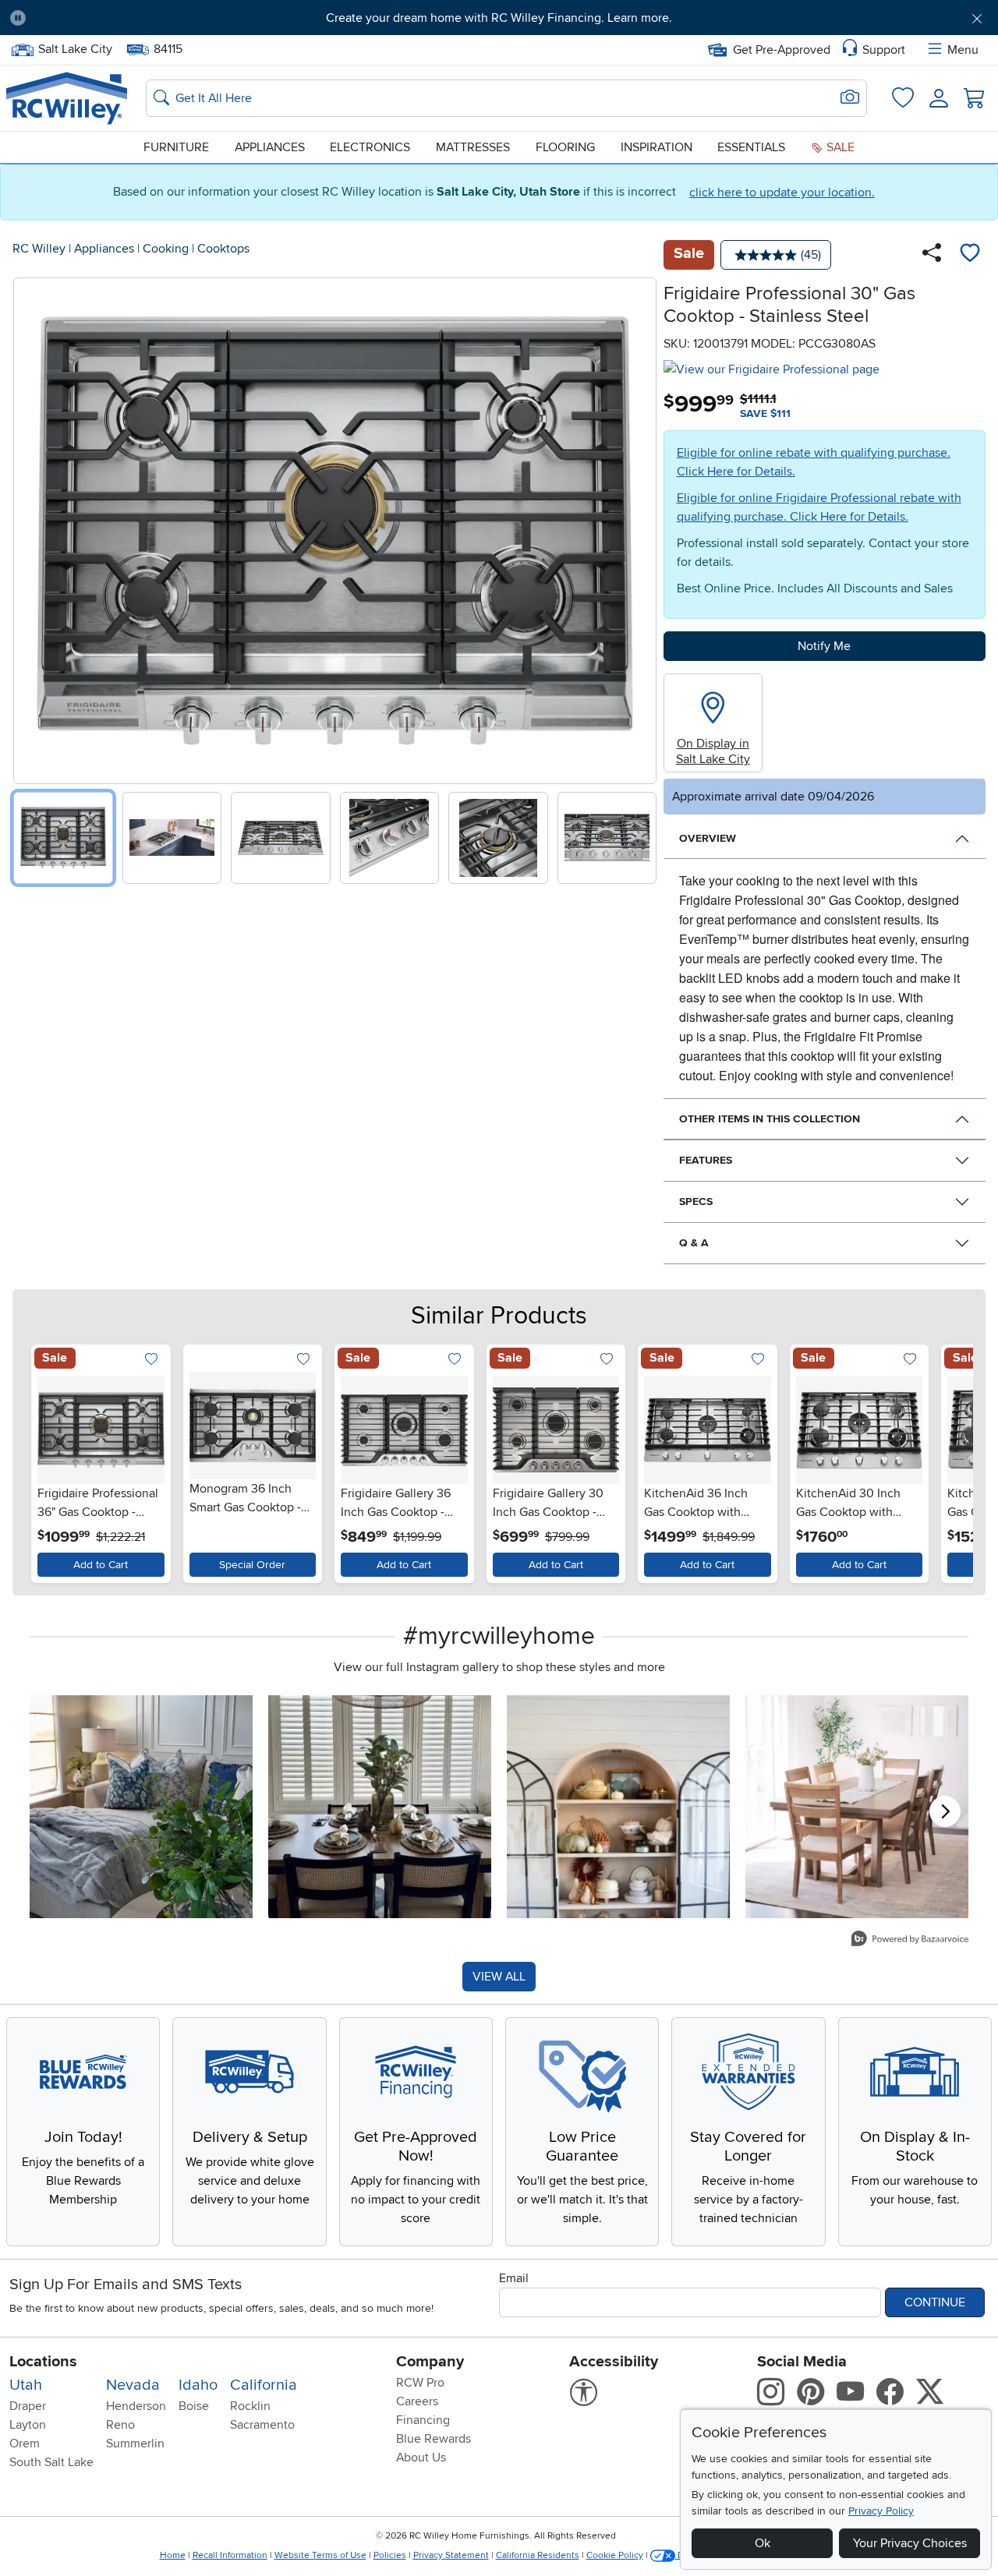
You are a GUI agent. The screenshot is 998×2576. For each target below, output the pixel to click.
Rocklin (250, 2406)
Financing (423, 2420)
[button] (115, 18)
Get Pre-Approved (782, 50)
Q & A (694, 1243)
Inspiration (656, 147)
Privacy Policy (881, 2511)
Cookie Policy (615, 2555)
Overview (708, 838)
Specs (696, 1201)
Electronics (370, 147)
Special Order (252, 1565)
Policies (390, 2555)
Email (514, 2278)
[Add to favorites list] (970, 255)
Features (706, 1160)
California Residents (538, 2555)
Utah (26, 2385)
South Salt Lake (51, 2462)
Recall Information (230, 2555)
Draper (28, 2406)
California (264, 2385)
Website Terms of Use (320, 2555)
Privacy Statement (451, 2555)
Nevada (133, 2385)
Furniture (176, 147)
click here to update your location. (782, 193)
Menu (963, 50)
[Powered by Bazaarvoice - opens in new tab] (910, 1940)
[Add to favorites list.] (152, 1360)
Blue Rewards (434, 2439)
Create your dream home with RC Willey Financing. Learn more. (499, 18)
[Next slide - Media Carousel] (945, 1811)
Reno (120, 2425)
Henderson (136, 2406)
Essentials (751, 147)
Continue (935, 2302)
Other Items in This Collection (770, 1119)
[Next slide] (639, 527)
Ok (763, 2543)
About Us (421, 2458)
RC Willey (39, 249)
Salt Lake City (75, 48)
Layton (28, 2425)
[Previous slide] (31, 527)
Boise (194, 2406)
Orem (25, 2443)
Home (173, 2555)
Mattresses (473, 147)
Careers (417, 2401)
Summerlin (135, 2443)
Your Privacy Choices (910, 2543)
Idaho (198, 2385)
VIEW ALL (499, 1977)
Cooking (166, 249)
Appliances (270, 147)
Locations (43, 2362)
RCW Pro (420, 2383)
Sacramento (262, 2425)
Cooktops (223, 249)
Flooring (565, 147)
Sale (839, 147)
